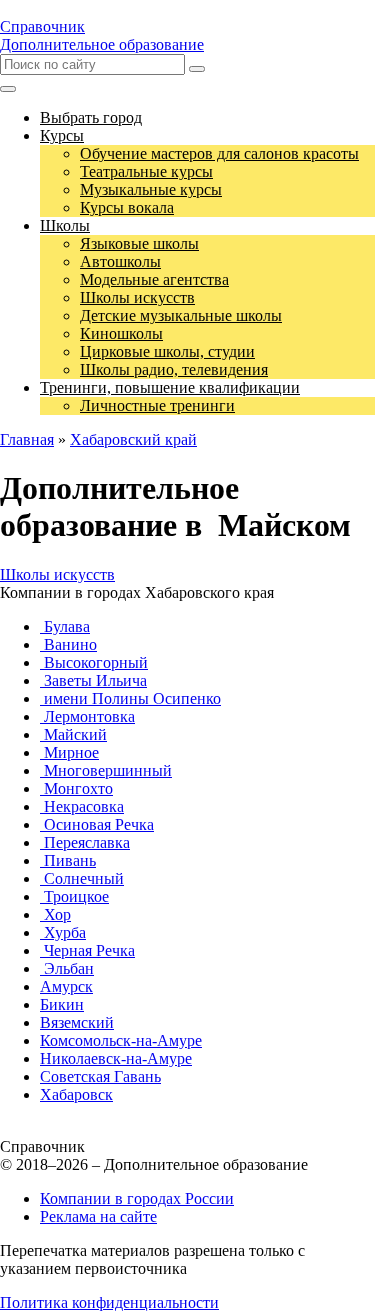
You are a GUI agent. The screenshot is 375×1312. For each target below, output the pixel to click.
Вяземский (77, 1022)
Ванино (68, 644)
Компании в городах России (137, 1198)
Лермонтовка (87, 716)
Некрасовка (82, 806)
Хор (55, 914)
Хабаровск (76, 1094)
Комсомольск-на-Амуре (121, 1040)
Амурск (66, 986)
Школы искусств (57, 574)
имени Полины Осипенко (130, 698)
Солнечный (82, 878)
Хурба (63, 932)
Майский (73, 734)
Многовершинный (106, 770)
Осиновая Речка (97, 824)
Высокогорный (94, 662)
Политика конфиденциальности (109, 1302)
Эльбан (67, 968)
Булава (65, 626)
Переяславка (85, 842)
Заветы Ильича (93, 680)
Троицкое (74, 896)
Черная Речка (87, 950)
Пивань (68, 860)
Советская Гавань (100, 1076)
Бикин (62, 1004)
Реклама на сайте (98, 1216)
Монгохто (76, 788)
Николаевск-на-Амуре (116, 1058)
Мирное (69, 752)
